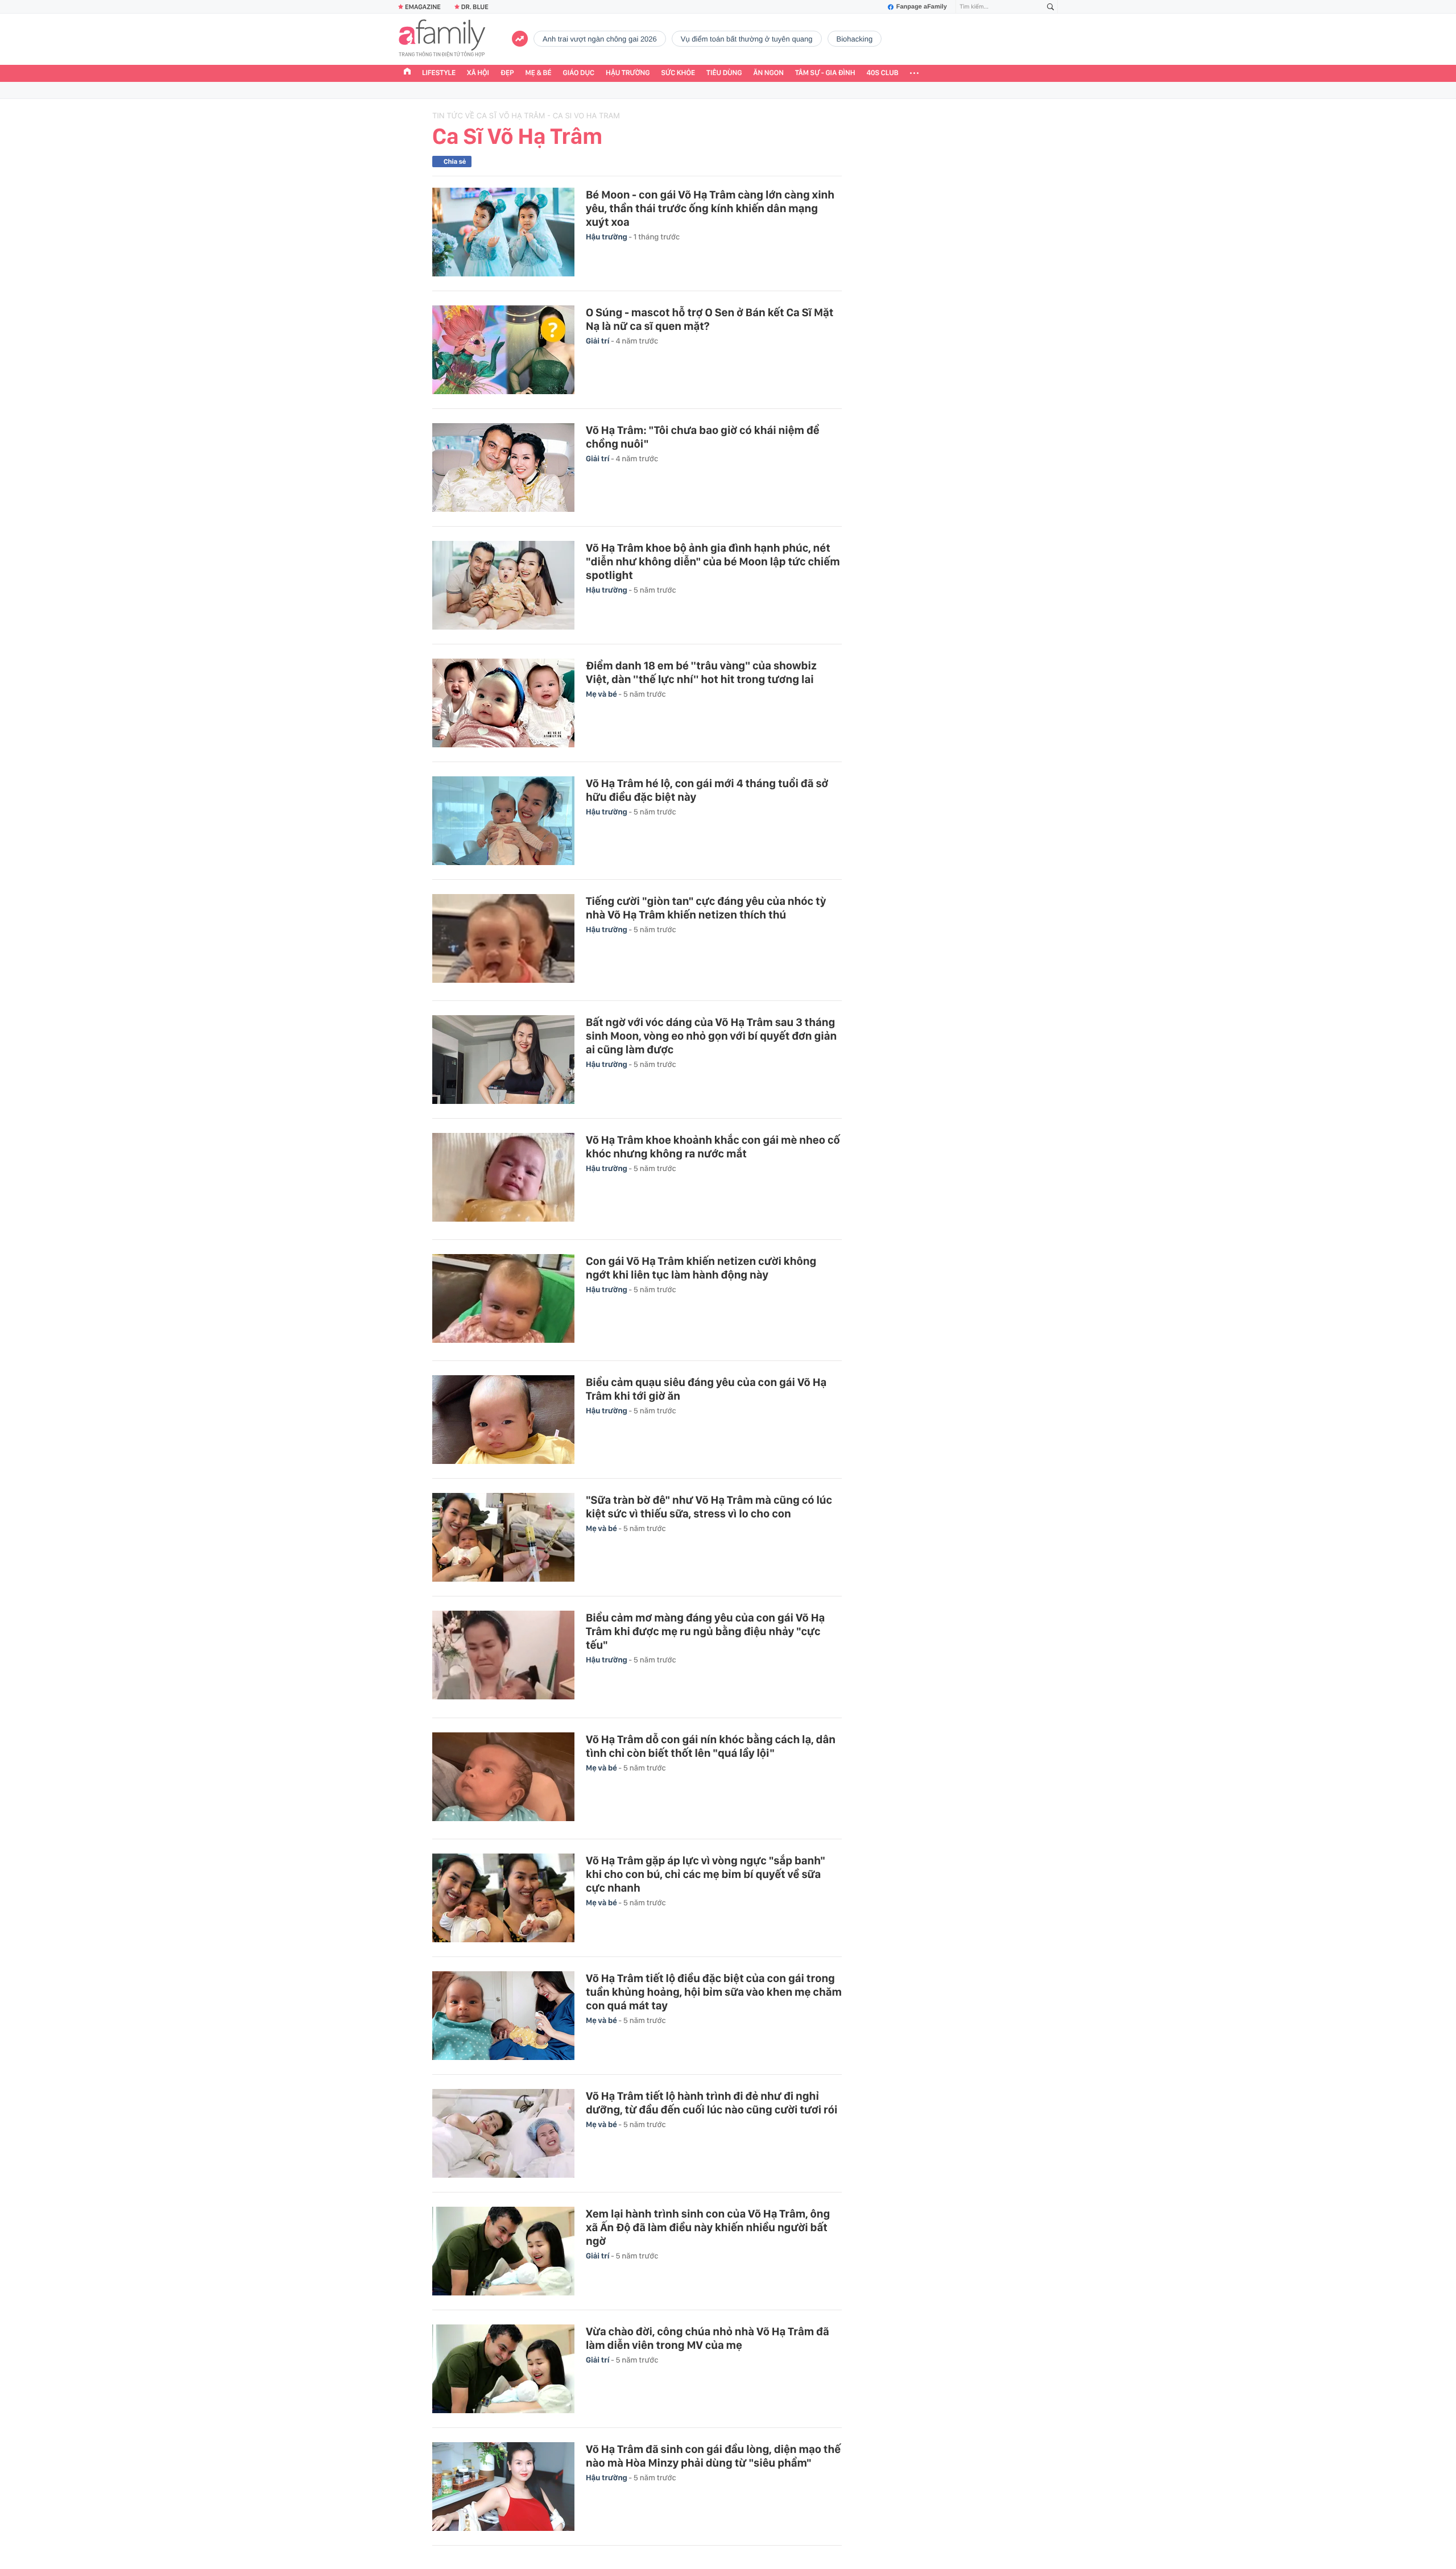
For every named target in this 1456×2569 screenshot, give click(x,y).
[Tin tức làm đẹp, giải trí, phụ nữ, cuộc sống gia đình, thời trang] (442, 39)
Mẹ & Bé (539, 73)
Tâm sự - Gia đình (825, 73)
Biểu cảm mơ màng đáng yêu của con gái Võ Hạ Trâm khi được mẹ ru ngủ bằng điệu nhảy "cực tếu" (705, 1631)
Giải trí (598, 341)
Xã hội (478, 73)
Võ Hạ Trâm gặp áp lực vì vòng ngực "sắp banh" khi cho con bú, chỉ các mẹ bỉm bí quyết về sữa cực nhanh (706, 1874)
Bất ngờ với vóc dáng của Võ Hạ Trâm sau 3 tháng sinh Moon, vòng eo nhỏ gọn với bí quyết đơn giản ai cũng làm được (711, 1036)
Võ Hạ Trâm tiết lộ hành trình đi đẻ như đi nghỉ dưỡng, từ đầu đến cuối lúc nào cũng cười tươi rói (712, 2103)
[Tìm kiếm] (1050, 7)
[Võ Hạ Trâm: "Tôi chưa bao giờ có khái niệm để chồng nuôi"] (503, 468)
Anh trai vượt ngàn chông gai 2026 (600, 39)
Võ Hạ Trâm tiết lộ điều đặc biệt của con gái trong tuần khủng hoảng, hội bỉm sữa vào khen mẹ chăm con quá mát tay (714, 1992)
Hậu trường (628, 73)
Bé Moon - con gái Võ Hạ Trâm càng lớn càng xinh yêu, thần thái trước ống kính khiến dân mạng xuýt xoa (710, 208)
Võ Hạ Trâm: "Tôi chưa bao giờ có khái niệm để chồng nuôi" (703, 437)
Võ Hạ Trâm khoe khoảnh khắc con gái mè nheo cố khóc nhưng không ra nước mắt (713, 1147)
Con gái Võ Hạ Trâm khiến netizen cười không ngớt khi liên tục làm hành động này (701, 1268)
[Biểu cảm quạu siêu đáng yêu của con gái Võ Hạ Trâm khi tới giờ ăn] (503, 1420)
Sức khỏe (678, 73)
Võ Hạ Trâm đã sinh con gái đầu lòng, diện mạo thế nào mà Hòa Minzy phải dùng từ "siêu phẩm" (713, 2456)
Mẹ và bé (602, 694)
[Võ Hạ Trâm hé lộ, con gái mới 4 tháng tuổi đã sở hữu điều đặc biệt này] (503, 821)
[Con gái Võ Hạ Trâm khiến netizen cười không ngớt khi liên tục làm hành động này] (503, 1300)
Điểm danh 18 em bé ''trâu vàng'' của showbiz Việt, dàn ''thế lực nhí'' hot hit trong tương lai (701, 672)
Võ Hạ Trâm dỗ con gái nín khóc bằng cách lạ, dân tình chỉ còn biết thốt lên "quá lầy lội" (711, 1746)
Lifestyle (439, 73)
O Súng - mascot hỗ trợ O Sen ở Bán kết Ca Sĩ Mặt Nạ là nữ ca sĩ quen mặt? (710, 319)
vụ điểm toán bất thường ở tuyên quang (747, 39)
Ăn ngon (769, 73)
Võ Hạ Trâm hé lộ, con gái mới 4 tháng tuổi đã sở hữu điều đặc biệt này (707, 790)
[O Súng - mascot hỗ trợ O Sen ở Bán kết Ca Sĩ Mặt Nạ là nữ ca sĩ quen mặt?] (503, 350)
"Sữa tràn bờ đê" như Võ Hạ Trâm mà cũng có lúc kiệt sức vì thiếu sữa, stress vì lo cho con (709, 1507)
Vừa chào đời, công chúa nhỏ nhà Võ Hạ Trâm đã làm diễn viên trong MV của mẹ (708, 2338)
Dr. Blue (475, 7)
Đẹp (507, 73)
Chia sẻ (455, 162)
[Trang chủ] (407, 73)
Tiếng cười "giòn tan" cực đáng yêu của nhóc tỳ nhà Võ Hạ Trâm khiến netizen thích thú (706, 908)
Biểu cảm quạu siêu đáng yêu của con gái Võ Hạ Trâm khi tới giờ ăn (706, 1389)
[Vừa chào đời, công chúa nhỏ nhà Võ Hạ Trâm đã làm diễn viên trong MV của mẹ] (503, 2369)
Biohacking (855, 39)
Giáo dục (579, 73)
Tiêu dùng (724, 73)
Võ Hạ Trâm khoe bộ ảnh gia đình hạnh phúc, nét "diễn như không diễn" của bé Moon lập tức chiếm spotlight (713, 561)
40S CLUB (883, 73)
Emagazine (423, 7)
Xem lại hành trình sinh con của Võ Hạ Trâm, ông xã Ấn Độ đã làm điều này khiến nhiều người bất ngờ (708, 2227)
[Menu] (914, 73)
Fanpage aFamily (922, 7)
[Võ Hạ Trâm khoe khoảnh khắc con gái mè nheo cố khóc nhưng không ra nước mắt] (503, 1179)
